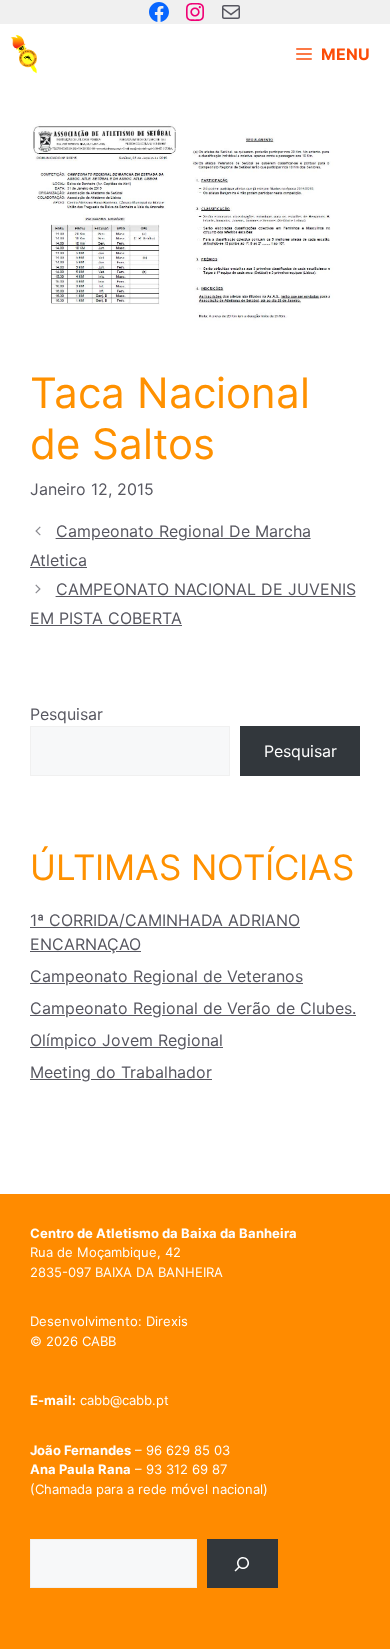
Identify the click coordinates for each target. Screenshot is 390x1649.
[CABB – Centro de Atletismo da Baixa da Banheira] (24, 54)
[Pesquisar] (242, 1563)
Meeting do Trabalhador (121, 1072)
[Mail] (231, 12)
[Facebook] (159, 12)
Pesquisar (66, 714)
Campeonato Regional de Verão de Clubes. (193, 1008)
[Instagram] (195, 12)
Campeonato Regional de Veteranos (166, 976)
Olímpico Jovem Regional (126, 1040)
